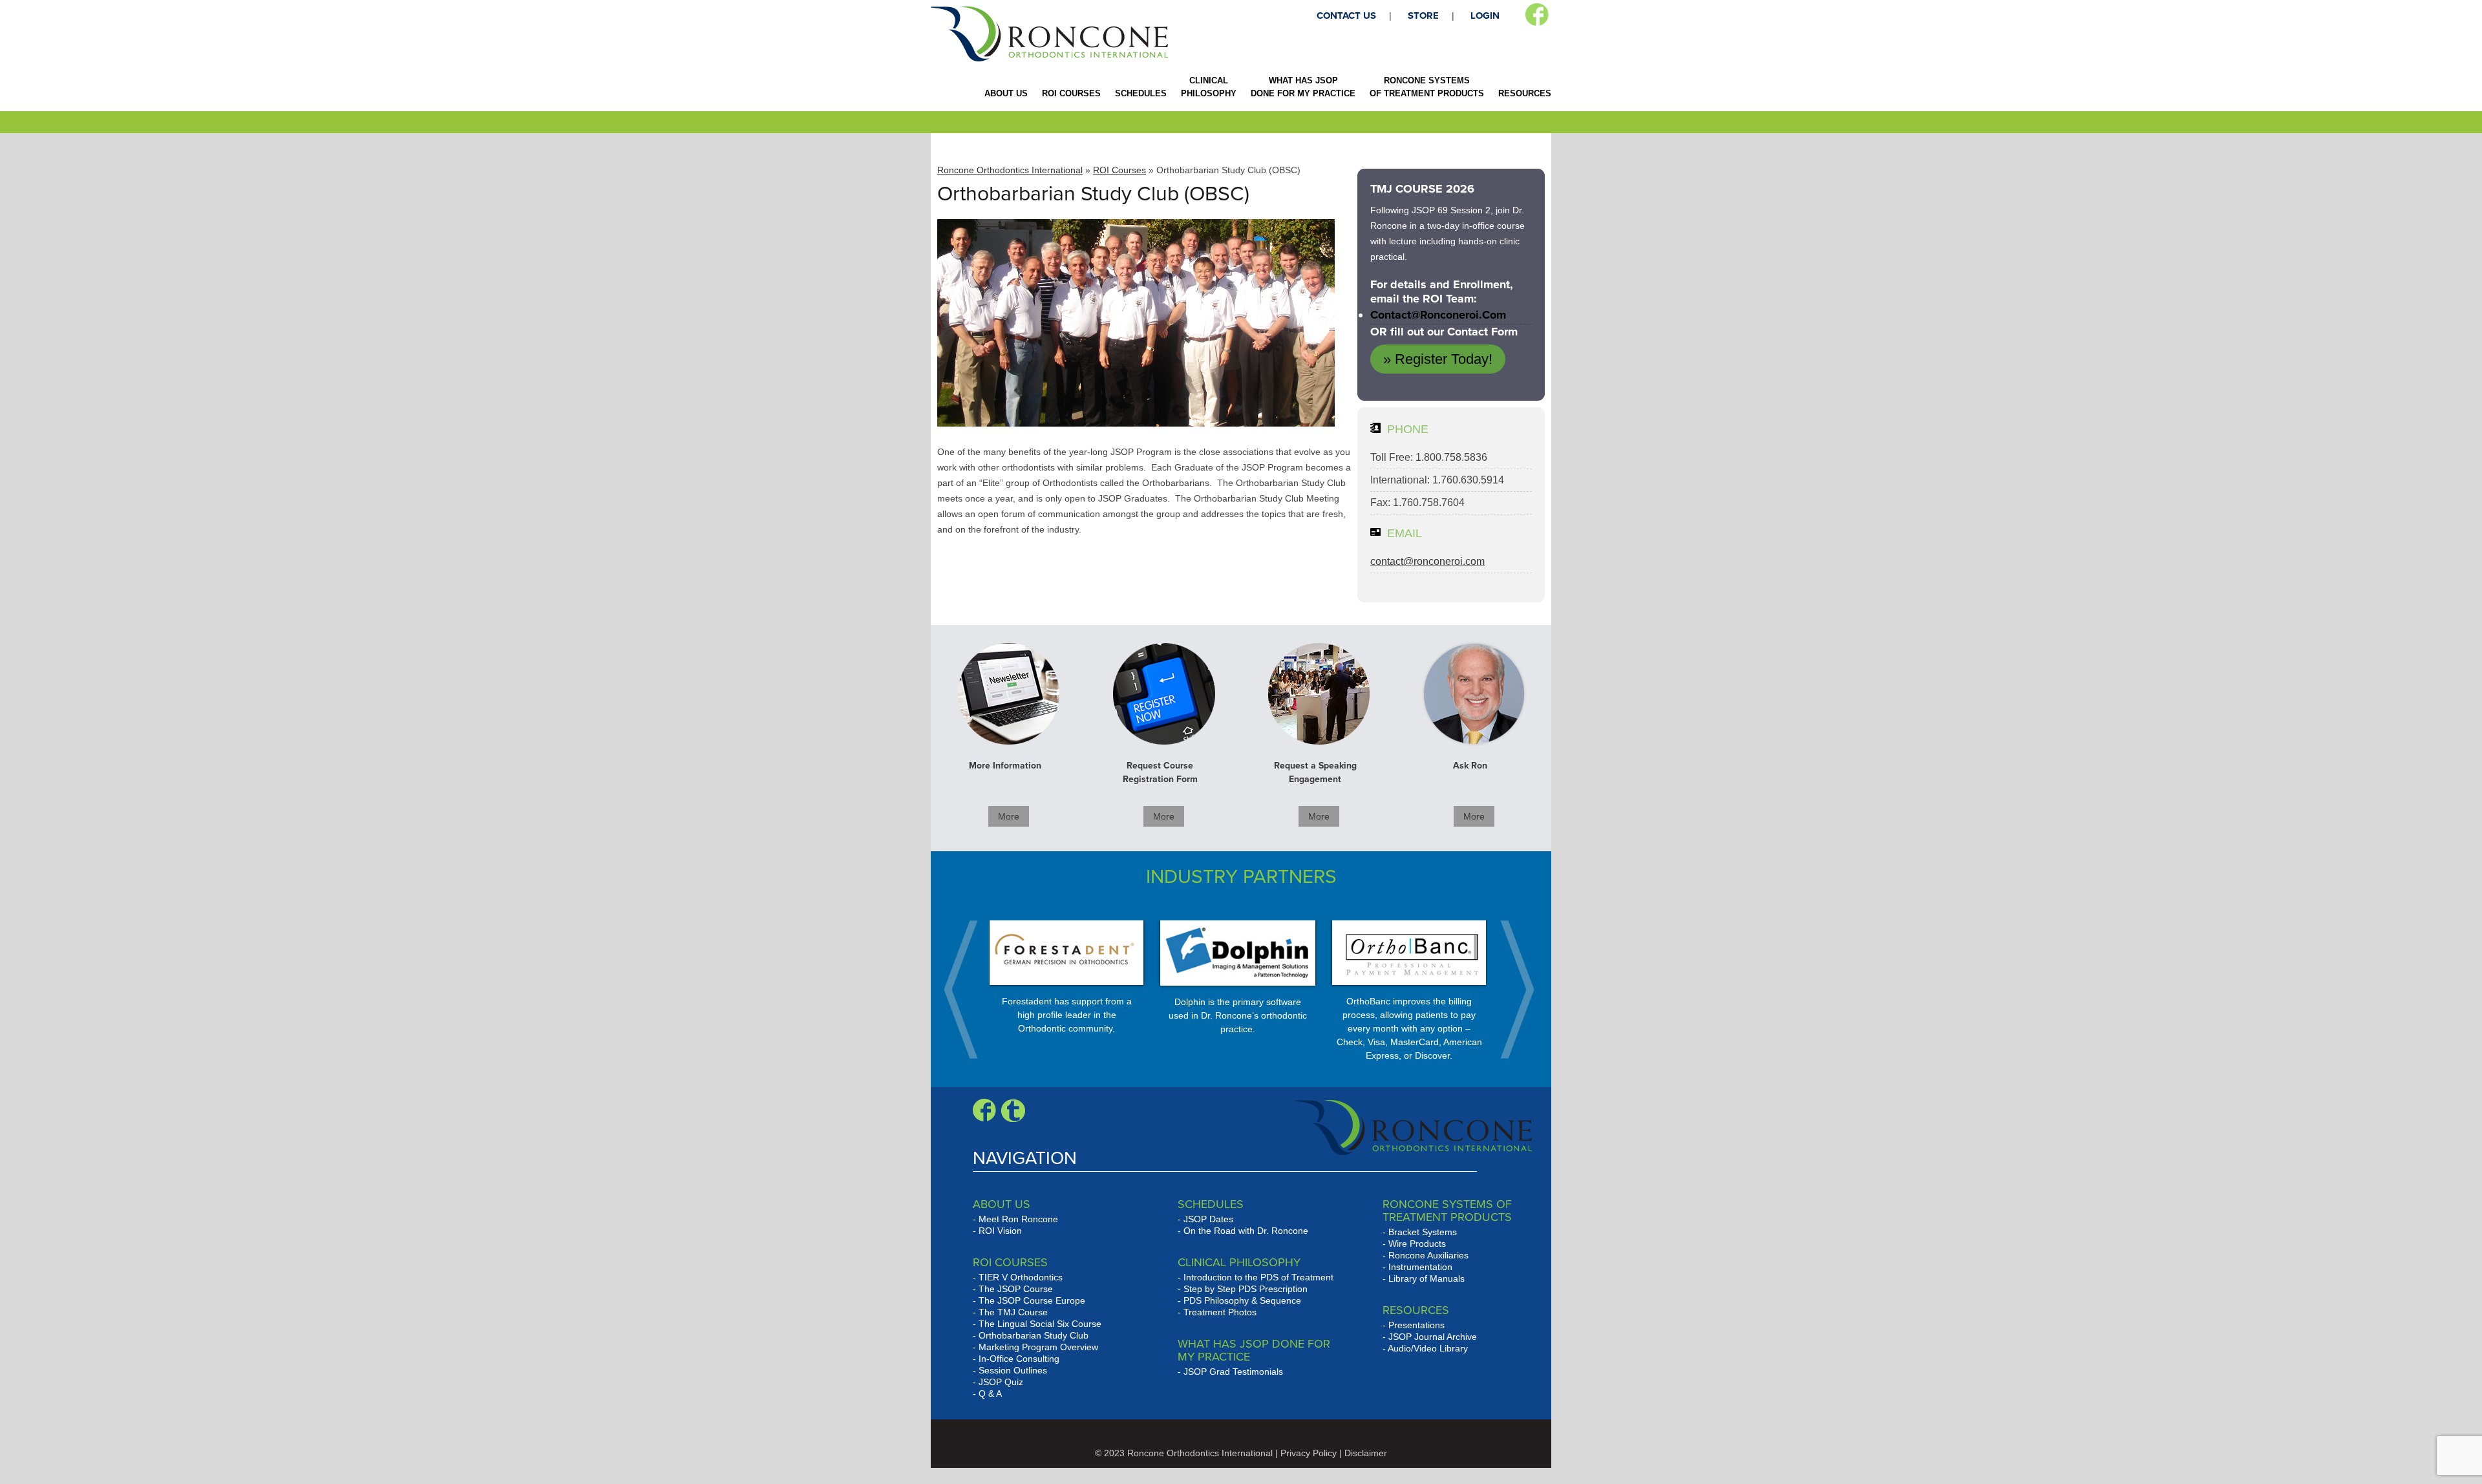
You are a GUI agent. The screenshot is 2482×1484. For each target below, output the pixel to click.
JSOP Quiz (1001, 1382)
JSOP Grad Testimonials (1233, 1372)
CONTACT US (1346, 16)
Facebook (1537, 15)
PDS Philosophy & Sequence (1242, 1300)
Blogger (1013, 1110)
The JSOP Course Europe (1032, 1300)
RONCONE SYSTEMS (1427, 87)
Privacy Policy (1309, 1453)
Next (1511, 990)
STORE (1423, 16)
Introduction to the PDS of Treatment (1258, 1277)
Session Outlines (1013, 1370)
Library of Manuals (1427, 1278)
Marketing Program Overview (1038, 1347)
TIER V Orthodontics (1021, 1277)
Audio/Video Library (1428, 1348)
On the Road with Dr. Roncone (1246, 1231)
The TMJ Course (1013, 1312)
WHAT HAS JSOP (1303, 87)
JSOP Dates (1208, 1219)
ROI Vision (1000, 1231)
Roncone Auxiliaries (1428, 1255)
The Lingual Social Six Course (1040, 1324)
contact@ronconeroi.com (1438, 315)
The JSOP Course (1016, 1289)
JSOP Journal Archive (1433, 1337)
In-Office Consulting (1019, 1359)
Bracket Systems (1423, 1232)
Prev (968, 990)
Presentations (1416, 1325)
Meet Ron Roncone (1018, 1219)
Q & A (990, 1394)
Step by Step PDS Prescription (1246, 1289)
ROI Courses (1119, 170)
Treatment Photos (1220, 1312)
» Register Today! (1438, 359)
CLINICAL (1209, 87)
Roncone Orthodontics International (1010, 170)
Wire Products (1417, 1244)
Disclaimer (1366, 1453)
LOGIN (1485, 16)
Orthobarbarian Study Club (1034, 1335)
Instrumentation (1420, 1267)
